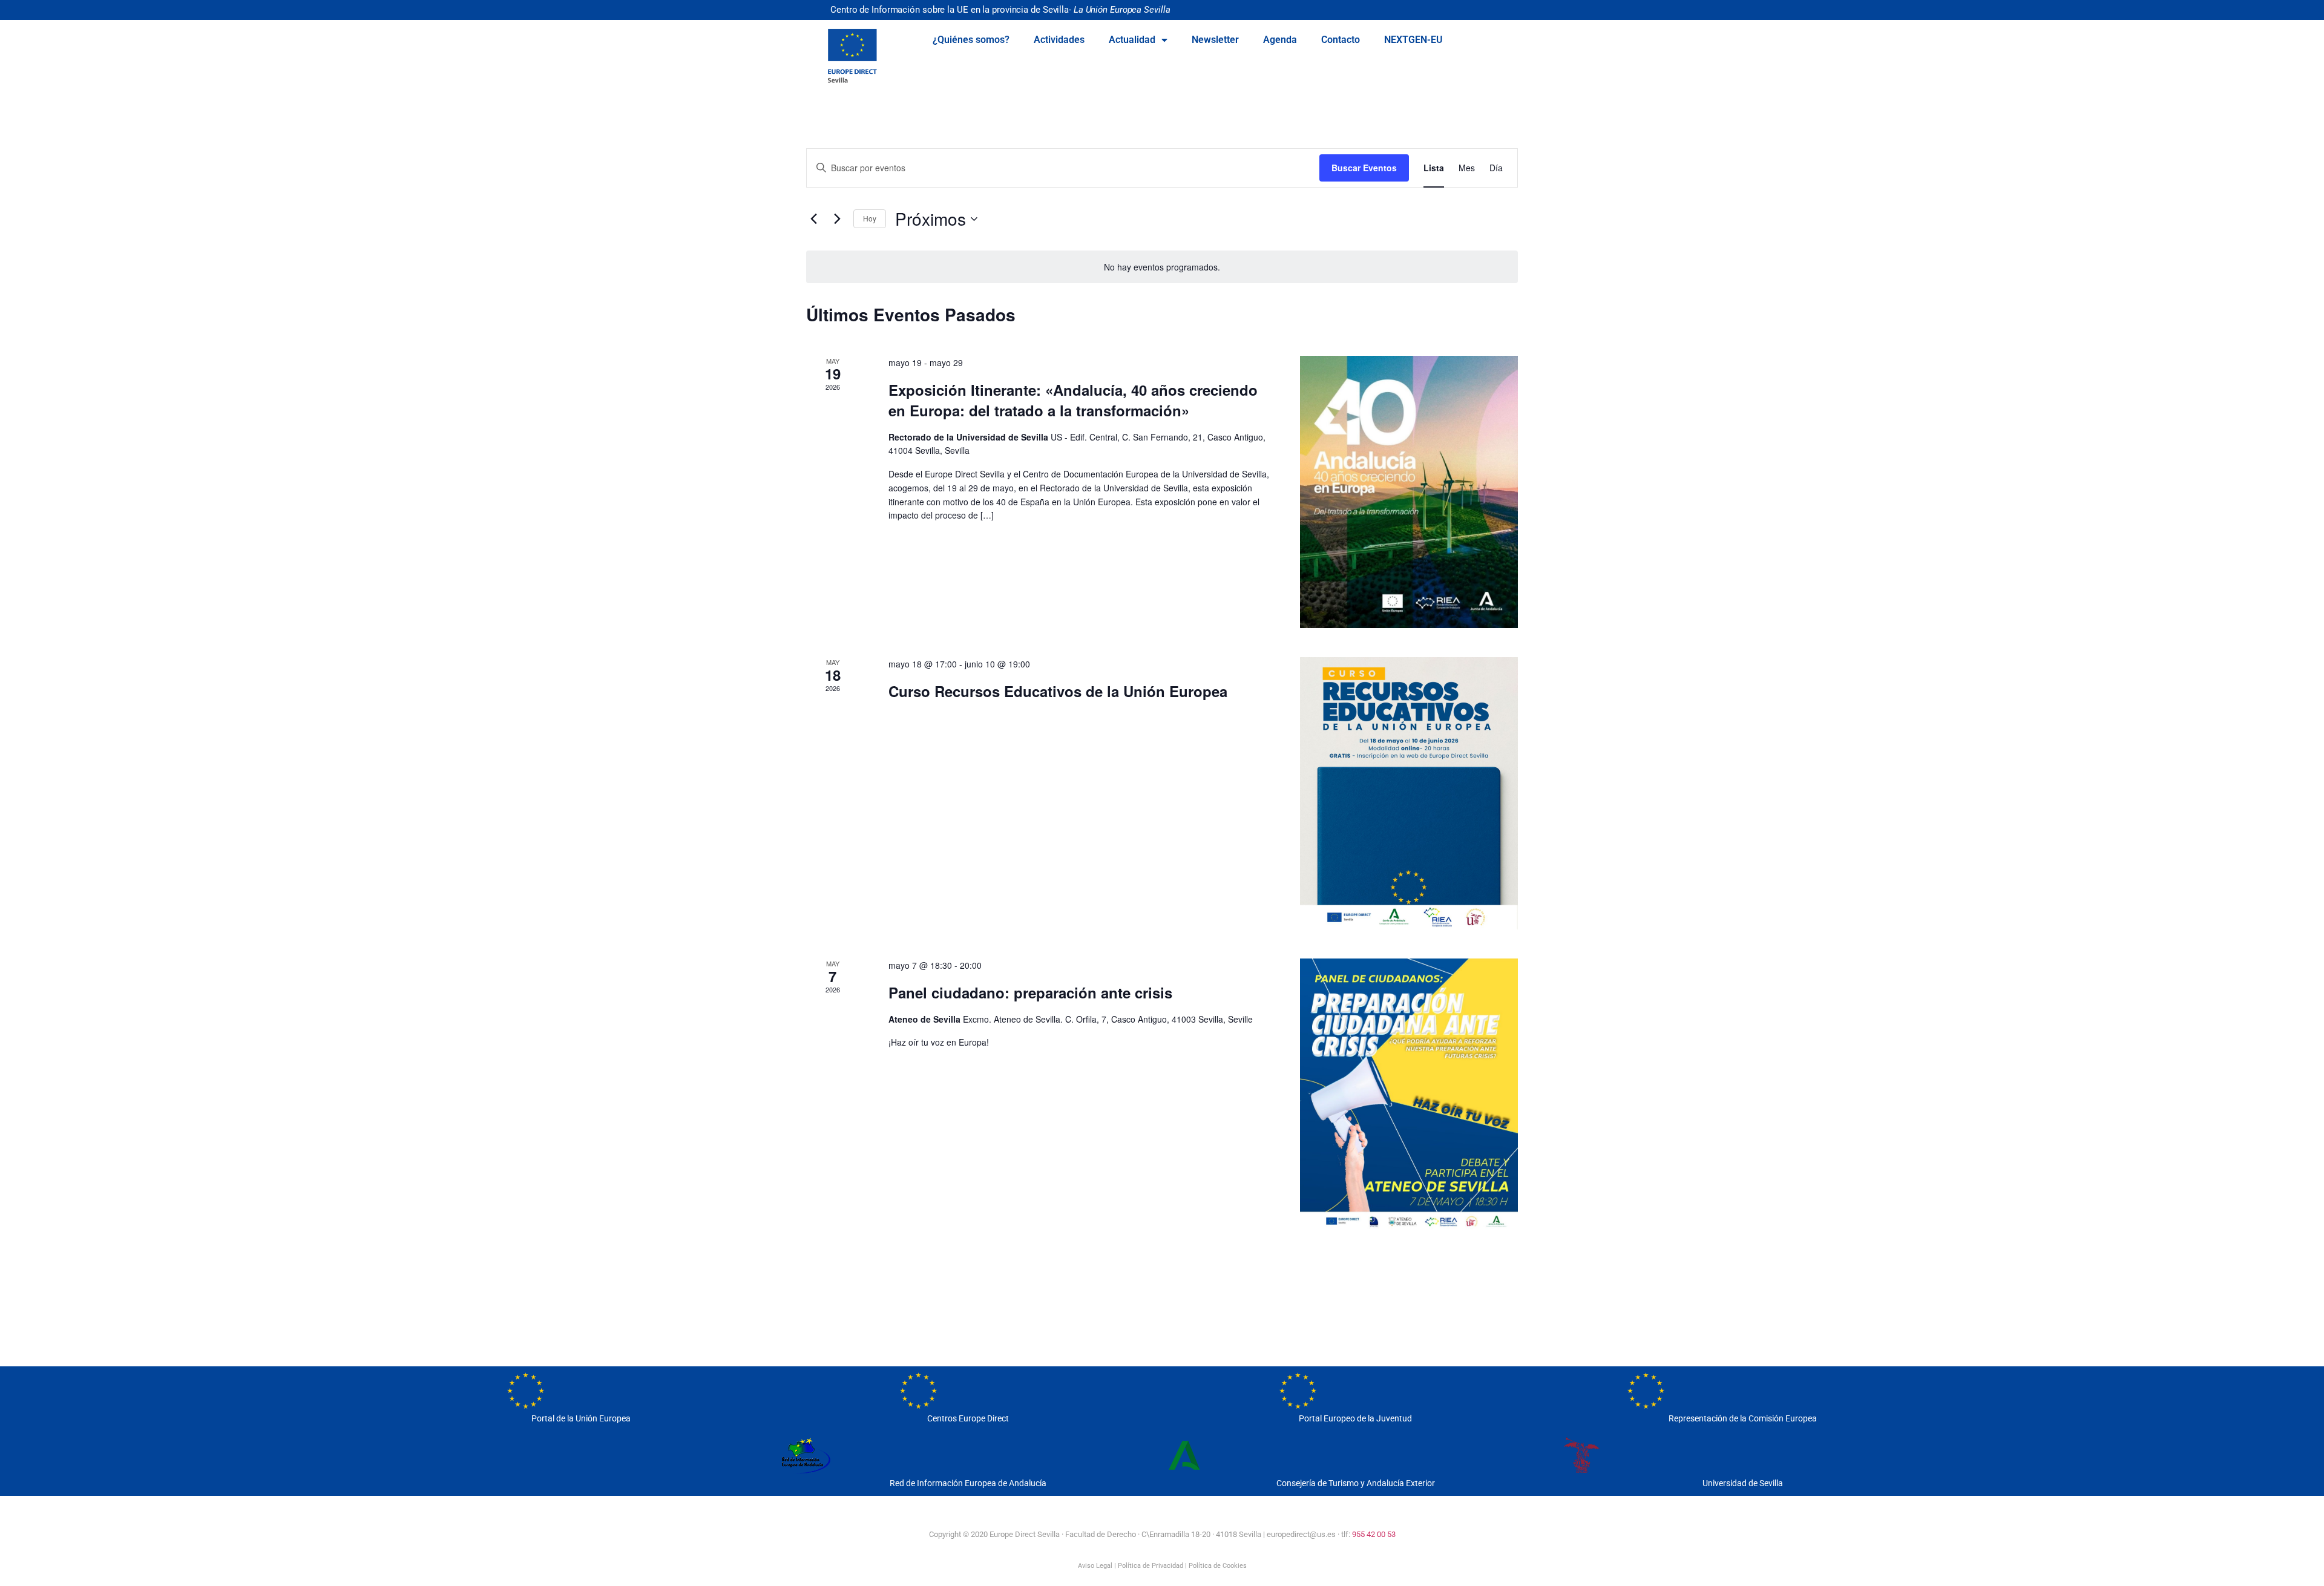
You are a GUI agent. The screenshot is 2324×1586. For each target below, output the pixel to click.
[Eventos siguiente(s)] (837, 219)
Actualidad (1132, 40)
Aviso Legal (1095, 1566)
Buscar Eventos (1364, 168)
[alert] (1162, 267)
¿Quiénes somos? (971, 40)
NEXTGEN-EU (1413, 40)
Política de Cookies (1218, 1566)
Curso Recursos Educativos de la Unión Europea (1058, 691)
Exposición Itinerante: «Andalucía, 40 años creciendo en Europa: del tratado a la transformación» (1073, 400)
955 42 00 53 (1374, 1534)
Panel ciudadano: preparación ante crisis (1030, 992)
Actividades (1059, 40)
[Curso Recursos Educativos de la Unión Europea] (1409, 793)
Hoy (870, 218)
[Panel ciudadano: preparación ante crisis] (1409, 1095)
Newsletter (1215, 40)
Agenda (1280, 40)
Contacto (1341, 40)
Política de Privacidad (1151, 1566)
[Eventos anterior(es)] (813, 219)
